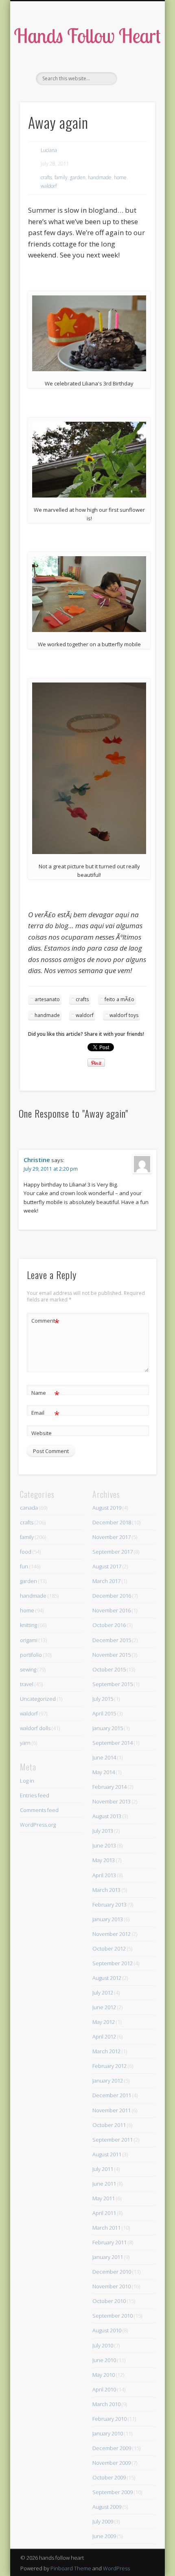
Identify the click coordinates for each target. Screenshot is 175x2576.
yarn (25, 1743)
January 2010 (108, 2433)
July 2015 (103, 1699)
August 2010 (107, 2330)
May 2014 (104, 1772)
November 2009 (112, 2463)
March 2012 (106, 2051)
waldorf (49, 186)
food (26, 1552)
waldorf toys (124, 1015)
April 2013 (104, 1875)
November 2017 (112, 1537)
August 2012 (107, 1978)
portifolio (31, 1655)
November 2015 (112, 1655)
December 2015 (112, 1640)
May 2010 (104, 2375)
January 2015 (108, 1728)
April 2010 (104, 2389)
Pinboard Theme (71, 2568)
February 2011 (109, 2242)
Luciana (49, 150)
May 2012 (104, 2022)
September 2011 (113, 2140)
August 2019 (107, 1508)
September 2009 (113, 2492)
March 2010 (106, 2404)
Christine (37, 1160)
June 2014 (104, 1757)
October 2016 (109, 1625)
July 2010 (103, 2345)
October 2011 (109, 2125)
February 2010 (109, 2419)
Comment (45, 1322)
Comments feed (39, 1810)
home (120, 177)
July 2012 (103, 1993)
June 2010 (104, 2360)
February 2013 (109, 1904)
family (61, 177)
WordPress (116, 2568)
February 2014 (109, 1787)
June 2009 (104, 2536)
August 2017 (107, 1566)
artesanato (47, 999)
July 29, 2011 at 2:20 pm (51, 1169)
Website (42, 1433)
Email (45, 1414)
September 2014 (113, 1743)
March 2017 (106, 1581)
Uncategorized (38, 1699)
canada (29, 1508)
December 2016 (112, 1596)
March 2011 (106, 2228)
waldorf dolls (35, 1728)
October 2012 (109, 1949)
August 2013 (107, 1816)
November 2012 (112, 1934)
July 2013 (103, 1831)
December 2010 (112, 2272)
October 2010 (109, 2301)
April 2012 (104, 2037)
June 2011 (104, 2184)
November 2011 (112, 2110)
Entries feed (35, 1795)
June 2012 (104, 2007)
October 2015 (109, 1669)
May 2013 (104, 1860)
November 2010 (112, 2286)
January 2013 (108, 1919)
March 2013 (106, 1890)
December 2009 (112, 2448)
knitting (28, 1625)
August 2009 (107, 2507)
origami (29, 1640)
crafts (46, 177)
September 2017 (113, 1552)
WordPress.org (38, 1825)
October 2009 (109, 2477)
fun (24, 1566)
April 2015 (104, 1713)
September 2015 (113, 1684)
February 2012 (109, 2066)
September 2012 (113, 1963)
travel (27, 1684)
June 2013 (104, 1845)
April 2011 (104, 2213)
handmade (100, 177)
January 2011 (108, 2257)
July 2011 (103, 2169)
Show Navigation (135, 73)
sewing (28, 1669)
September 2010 (113, 2316)
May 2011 (104, 2198)
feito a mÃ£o (119, 999)
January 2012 (108, 2081)
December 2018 (112, 1522)
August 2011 (107, 2154)
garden (78, 177)
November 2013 (112, 1801)
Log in (27, 1781)
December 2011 (112, 2095)
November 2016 (112, 1610)
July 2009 (103, 2521)
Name (45, 1394)
